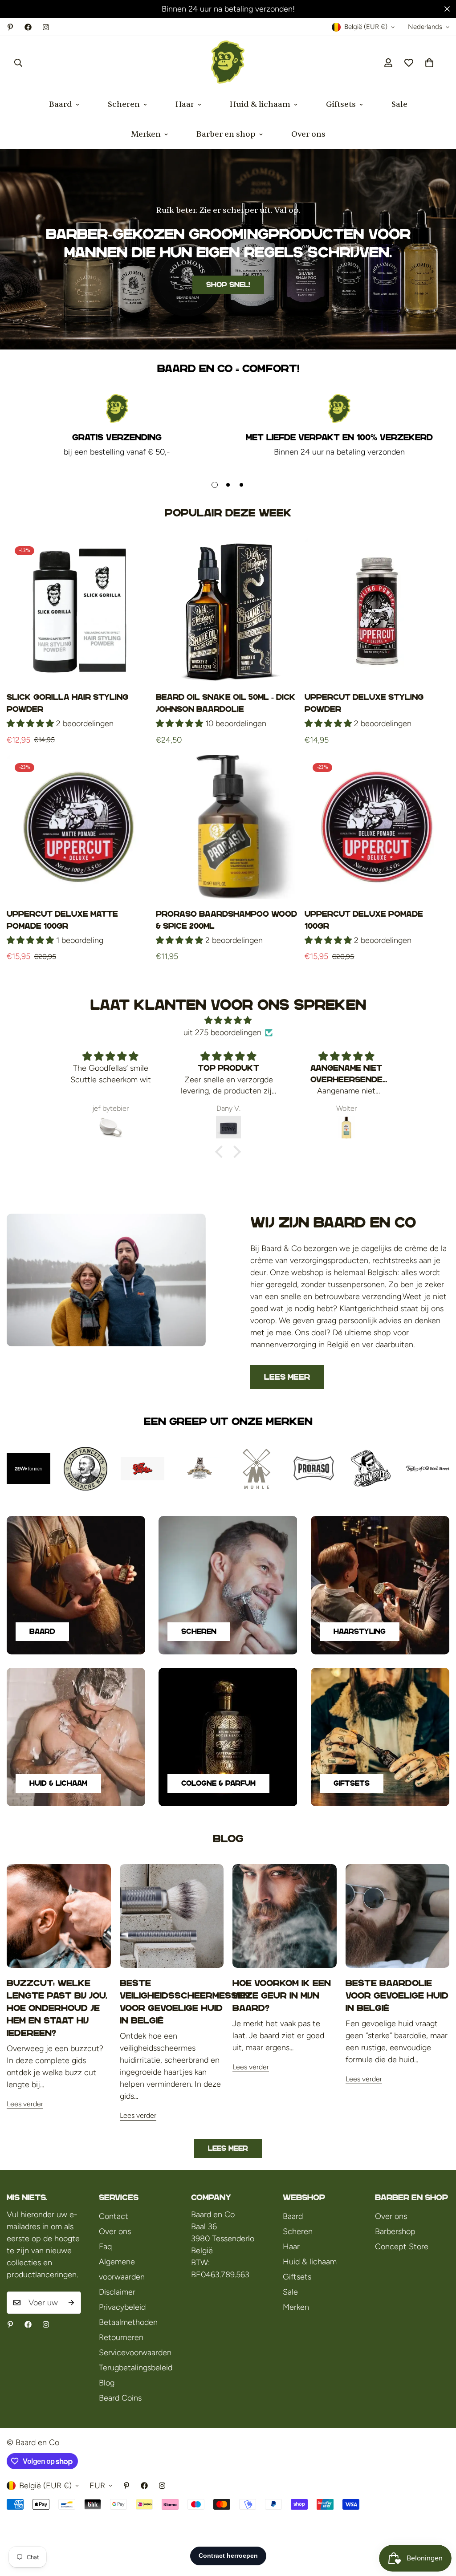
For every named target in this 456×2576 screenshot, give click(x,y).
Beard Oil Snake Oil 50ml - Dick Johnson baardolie (226, 703)
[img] (228, 1020)
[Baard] (76, 1585)
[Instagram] (46, 27)
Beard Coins (120, 2398)
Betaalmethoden (128, 2322)
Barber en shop (226, 134)
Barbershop (395, 2231)
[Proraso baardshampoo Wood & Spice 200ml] (228, 827)
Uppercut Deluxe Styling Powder (364, 703)
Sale (399, 104)
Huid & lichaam (260, 104)
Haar (185, 104)
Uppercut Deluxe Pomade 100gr (364, 920)
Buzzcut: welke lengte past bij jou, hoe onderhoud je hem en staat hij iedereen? (57, 2008)
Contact (114, 2216)
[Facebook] (28, 27)
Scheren (124, 104)
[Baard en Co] (228, 63)
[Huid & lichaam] (76, 1737)
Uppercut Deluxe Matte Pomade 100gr (62, 920)
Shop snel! (228, 285)
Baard (61, 104)
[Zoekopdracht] (18, 63)
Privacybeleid (122, 2307)
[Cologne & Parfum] (228, 1737)
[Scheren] (228, 1585)
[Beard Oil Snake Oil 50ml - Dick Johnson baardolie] (228, 611)
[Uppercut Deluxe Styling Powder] (377, 611)
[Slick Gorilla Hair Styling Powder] (79, 611)
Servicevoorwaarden (135, 2353)
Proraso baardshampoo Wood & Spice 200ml (226, 920)
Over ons (308, 134)
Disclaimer (117, 2292)
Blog (107, 2383)
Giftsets (341, 104)
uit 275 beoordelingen (222, 1032)
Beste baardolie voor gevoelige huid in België (397, 1995)
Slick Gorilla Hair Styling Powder (67, 703)
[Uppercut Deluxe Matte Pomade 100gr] (79, 827)
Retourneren (121, 2337)
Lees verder (25, 2104)
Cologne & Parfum (218, 1783)
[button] (429, 63)
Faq (105, 2247)
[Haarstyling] (380, 1585)
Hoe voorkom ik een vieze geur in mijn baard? (282, 1995)
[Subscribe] (71, 2303)
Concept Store (402, 2247)
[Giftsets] (380, 1737)
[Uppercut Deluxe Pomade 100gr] (377, 827)
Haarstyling (360, 1631)
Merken (146, 134)
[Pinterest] (10, 27)
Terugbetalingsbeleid (136, 2368)
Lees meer (287, 1377)
